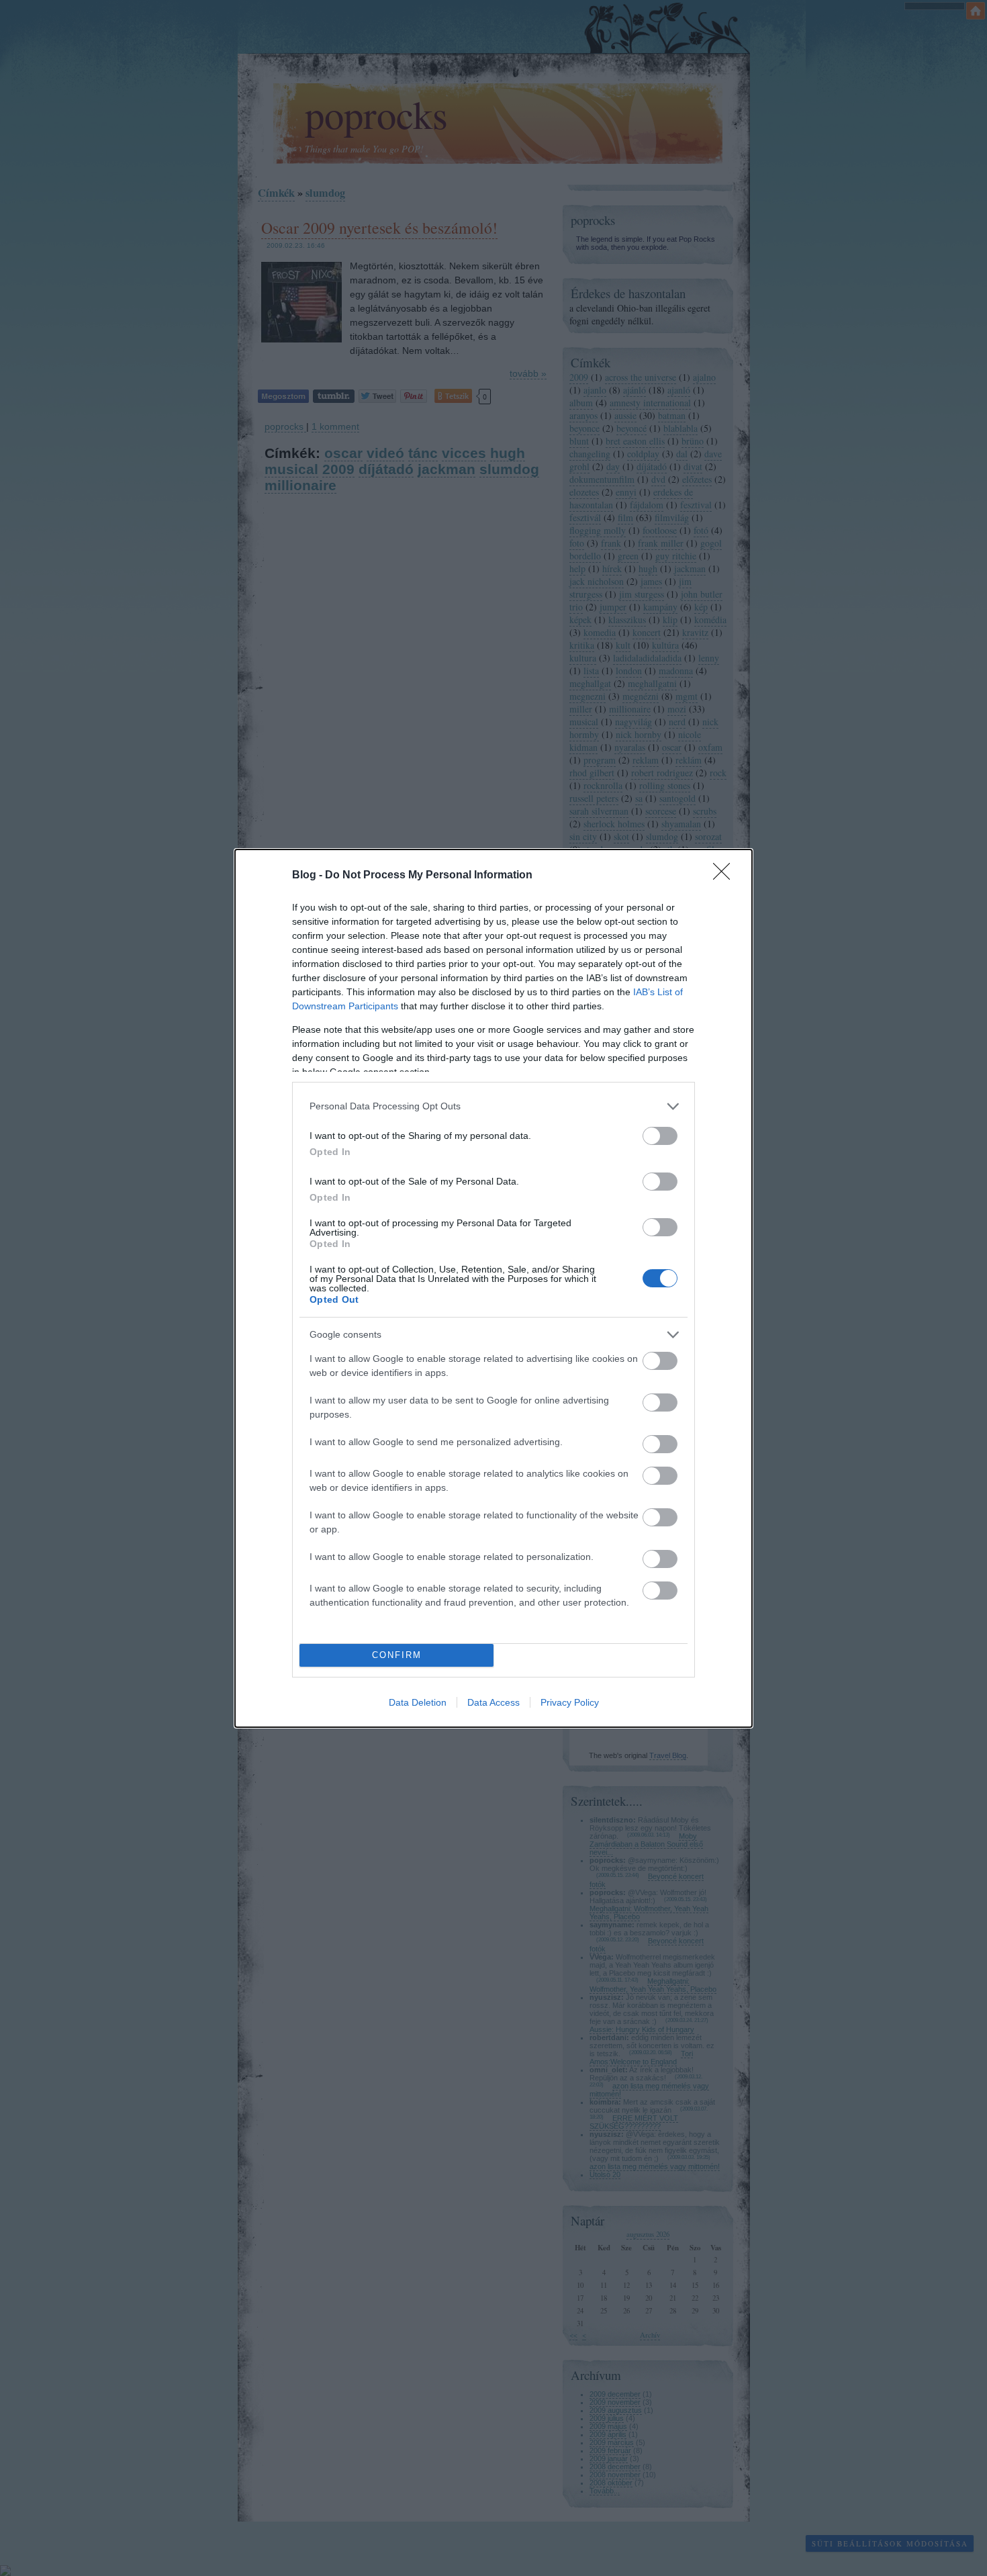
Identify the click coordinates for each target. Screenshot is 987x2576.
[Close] (726, 876)
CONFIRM (397, 1655)
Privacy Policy (570, 1702)
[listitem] (493, 1106)
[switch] (660, 1136)
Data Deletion (418, 1702)
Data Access (493, 1702)
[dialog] (493, 1288)
